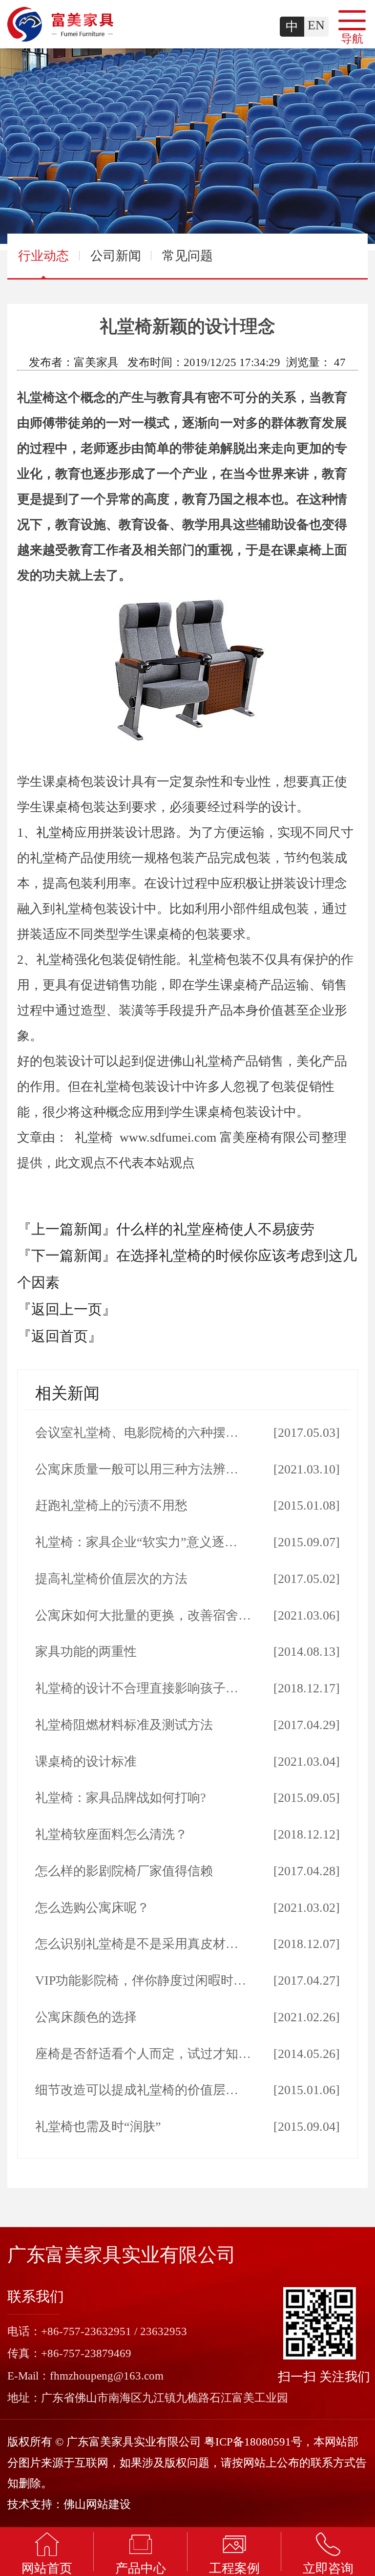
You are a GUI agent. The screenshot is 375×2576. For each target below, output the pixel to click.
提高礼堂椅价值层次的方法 (111, 1579)
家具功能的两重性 (86, 1652)
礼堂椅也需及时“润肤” (98, 2127)
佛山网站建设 (97, 2504)
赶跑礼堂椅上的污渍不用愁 (111, 1505)
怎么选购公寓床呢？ (92, 1908)
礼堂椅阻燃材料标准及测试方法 (124, 1725)
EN (316, 25)
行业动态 (43, 256)
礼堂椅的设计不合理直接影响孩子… (137, 1688)
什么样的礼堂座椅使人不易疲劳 (215, 1229)
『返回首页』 (60, 1336)
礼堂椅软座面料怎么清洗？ (111, 1834)
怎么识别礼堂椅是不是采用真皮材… (137, 1944)
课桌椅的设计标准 (86, 1762)
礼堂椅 (55, 833)
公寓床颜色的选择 (86, 2017)
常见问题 (187, 256)
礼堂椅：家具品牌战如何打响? (121, 1798)
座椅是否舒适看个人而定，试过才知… (143, 2054)
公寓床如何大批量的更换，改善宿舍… (143, 1615)
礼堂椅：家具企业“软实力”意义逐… (136, 1542)
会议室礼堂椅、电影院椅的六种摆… (137, 1433)
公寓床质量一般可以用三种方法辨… (137, 1469)
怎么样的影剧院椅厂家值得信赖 (124, 1871)
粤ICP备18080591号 (253, 2442)
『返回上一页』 (67, 1309)
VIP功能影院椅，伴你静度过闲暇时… (141, 1981)
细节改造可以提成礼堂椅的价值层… (137, 2090)
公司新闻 (116, 256)
